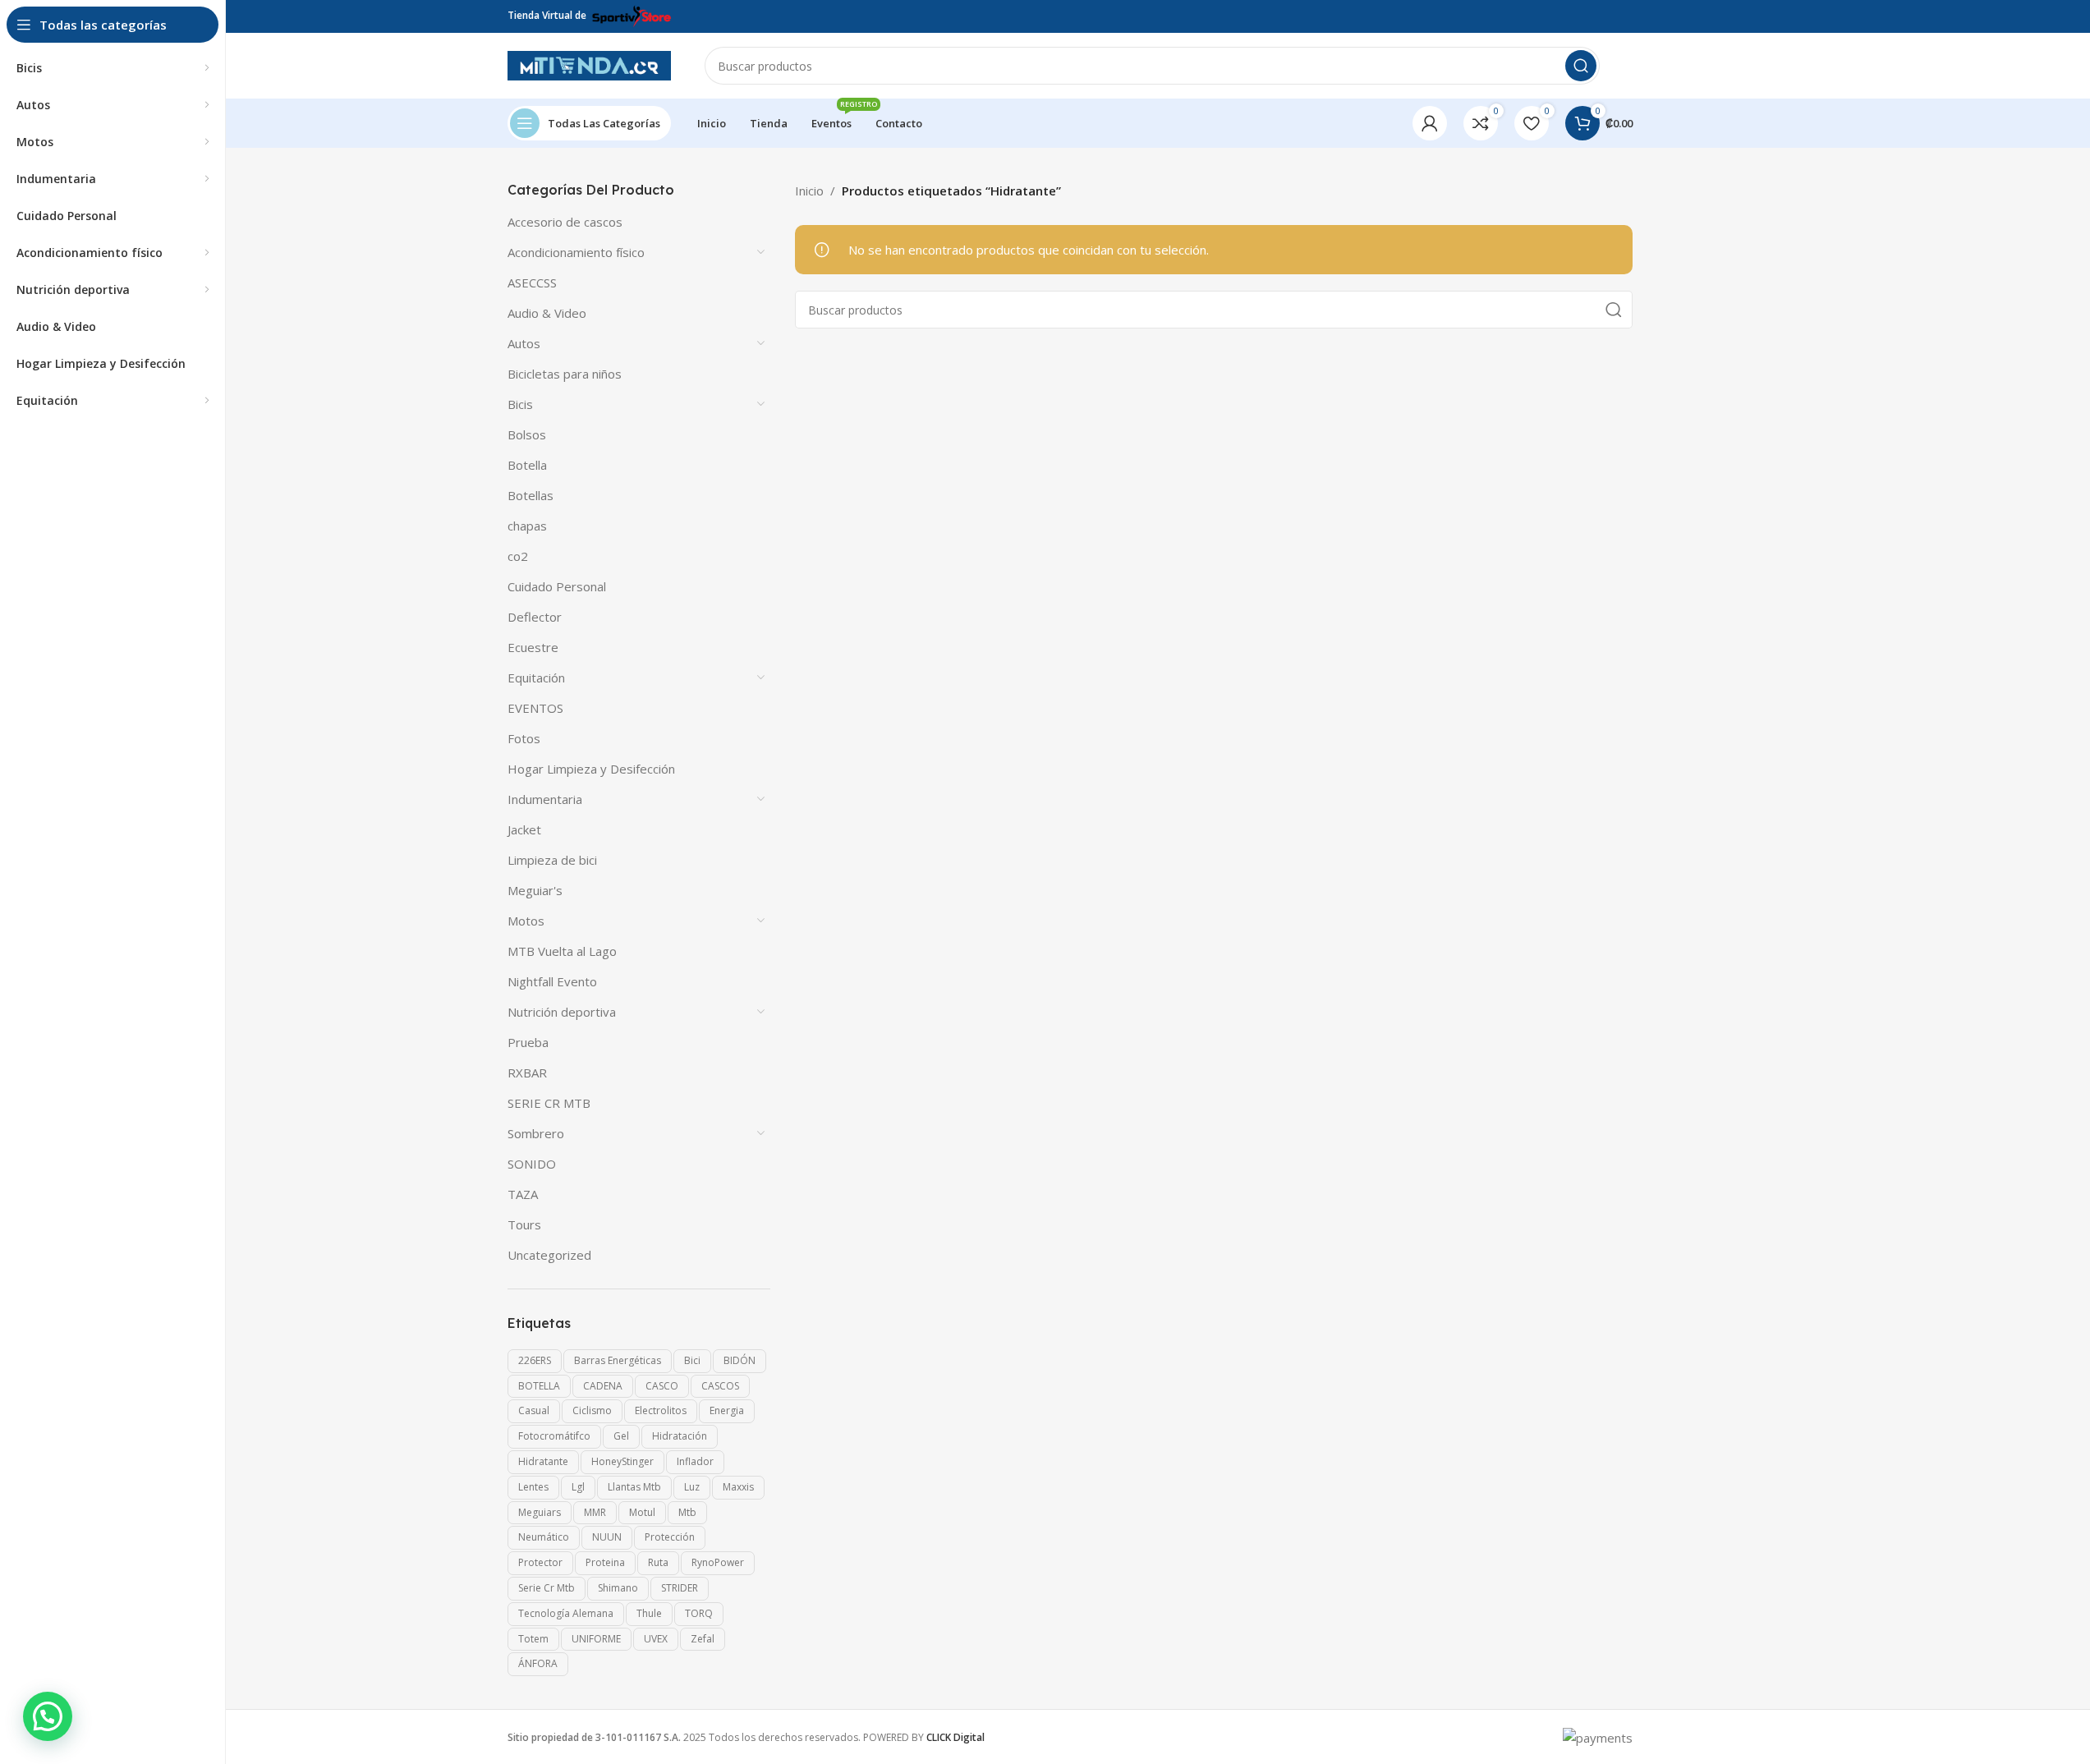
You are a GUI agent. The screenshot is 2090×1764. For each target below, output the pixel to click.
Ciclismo (592, 1410)
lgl (578, 1487)
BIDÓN (740, 1360)
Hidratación (680, 1436)
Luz (692, 1487)
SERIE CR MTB (549, 1103)
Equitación (536, 678)
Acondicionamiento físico (576, 252)
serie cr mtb (547, 1588)
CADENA (603, 1386)
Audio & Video (547, 313)
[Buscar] (1581, 66)
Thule (649, 1613)
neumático (544, 1537)
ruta (658, 1562)
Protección (670, 1537)
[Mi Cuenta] (1430, 123)
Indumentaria (545, 799)
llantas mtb (634, 1487)
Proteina (605, 1562)
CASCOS (720, 1386)
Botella (527, 465)
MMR (595, 1512)
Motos (526, 921)
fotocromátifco (554, 1436)
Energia (727, 1410)
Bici (692, 1360)
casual (534, 1410)
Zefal (703, 1639)
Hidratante (543, 1461)
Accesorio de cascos (565, 222)
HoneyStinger (622, 1461)
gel (621, 1436)
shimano (618, 1588)
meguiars (540, 1512)
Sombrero (536, 1133)
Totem (533, 1639)
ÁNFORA (538, 1663)
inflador (695, 1461)
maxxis (738, 1487)
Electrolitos (661, 1410)
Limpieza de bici (552, 860)
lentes (533, 1487)
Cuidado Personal (557, 586)
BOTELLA (539, 1386)
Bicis (520, 404)
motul (642, 1512)
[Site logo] (590, 64)
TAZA (523, 1194)
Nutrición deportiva (562, 1012)
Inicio (809, 191)
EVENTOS (535, 708)
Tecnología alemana (566, 1613)
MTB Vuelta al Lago (562, 951)
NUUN (607, 1537)
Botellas (531, 495)
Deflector (535, 617)
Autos (524, 343)
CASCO (662, 1386)
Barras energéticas (618, 1360)
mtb (687, 1512)
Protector (540, 1562)
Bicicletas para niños (565, 374)
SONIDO (532, 1164)
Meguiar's (535, 890)
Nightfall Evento (552, 981)
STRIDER (680, 1588)
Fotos (524, 738)
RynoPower (718, 1562)
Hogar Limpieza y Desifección (591, 769)
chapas (527, 526)
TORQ (699, 1613)
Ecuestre (533, 647)
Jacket (524, 829)
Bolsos (527, 434)
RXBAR (527, 1073)
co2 (518, 556)
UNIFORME (596, 1639)
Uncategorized (549, 1255)
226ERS (535, 1360)
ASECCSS (532, 283)
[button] (48, 1716)
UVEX (656, 1639)
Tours (524, 1224)
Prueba (528, 1042)
